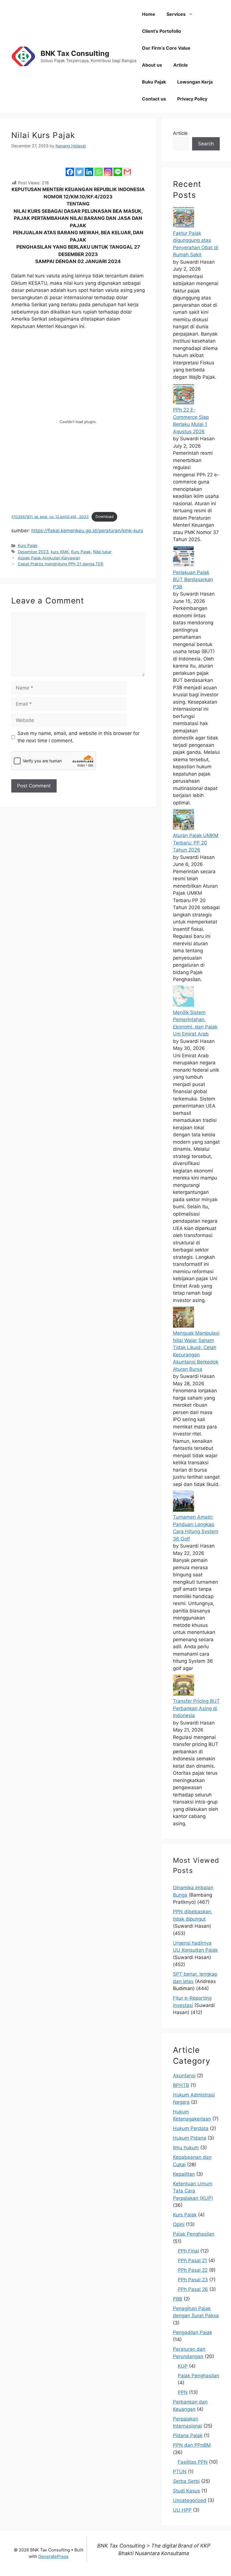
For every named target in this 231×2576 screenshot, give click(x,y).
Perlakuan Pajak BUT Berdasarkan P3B (193, 580)
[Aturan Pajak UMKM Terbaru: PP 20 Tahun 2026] (184, 828)
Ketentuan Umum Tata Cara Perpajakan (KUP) (193, 2191)
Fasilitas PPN (193, 2462)
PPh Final (188, 2251)
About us (152, 65)
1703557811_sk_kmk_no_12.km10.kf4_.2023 (50, 516)
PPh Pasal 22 (193, 2270)
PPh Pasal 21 (192, 2260)
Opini (179, 2224)
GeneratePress (53, 2556)
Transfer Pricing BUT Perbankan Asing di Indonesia (196, 1708)
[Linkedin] (89, 168)
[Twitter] (79, 168)
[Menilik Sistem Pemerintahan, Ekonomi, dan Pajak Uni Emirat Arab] (184, 1005)
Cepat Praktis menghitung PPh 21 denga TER (60, 564)
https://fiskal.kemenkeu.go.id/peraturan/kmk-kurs (87, 531)
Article (181, 65)
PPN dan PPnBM (192, 2445)
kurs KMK (60, 552)
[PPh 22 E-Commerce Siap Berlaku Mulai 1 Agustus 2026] (184, 403)
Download (105, 516)
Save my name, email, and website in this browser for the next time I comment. (78, 737)
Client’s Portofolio (162, 31)
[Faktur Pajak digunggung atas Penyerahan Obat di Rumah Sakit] (184, 226)
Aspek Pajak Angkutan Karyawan (49, 558)
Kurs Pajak (28, 545)
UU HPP (182, 2510)
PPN (183, 2392)
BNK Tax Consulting (75, 53)
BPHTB (181, 2085)
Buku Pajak (154, 82)
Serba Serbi (186, 2481)
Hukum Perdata (191, 2128)
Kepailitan (184, 2174)
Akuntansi (184, 2076)
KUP (183, 2366)
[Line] (118, 168)
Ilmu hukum (186, 2148)
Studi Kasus (186, 2491)
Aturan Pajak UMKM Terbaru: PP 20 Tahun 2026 (196, 843)
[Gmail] (127, 168)
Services (176, 14)
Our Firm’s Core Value (166, 48)
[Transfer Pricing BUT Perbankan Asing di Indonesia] (184, 1694)
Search (206, 144)
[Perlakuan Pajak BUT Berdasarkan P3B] (184, 565)
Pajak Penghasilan (194, 2234)
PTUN (180, 2472)
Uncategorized (190, 2500)
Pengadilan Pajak (193, 2332)
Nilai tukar (102, 552)
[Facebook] (70, 168)
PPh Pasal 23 (193, 2280)
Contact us (154, 99)
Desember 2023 (33, 552)
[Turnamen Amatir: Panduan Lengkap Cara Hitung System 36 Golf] (184, 1510)
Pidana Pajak (188, 2435)
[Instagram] (108, 168)
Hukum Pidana (190, 2138)
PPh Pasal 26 (193, 2289)
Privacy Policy (192, 99)
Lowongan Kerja (195, 82)
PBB (178, 2299)
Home (149, 14)
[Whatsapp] (99, 168)
